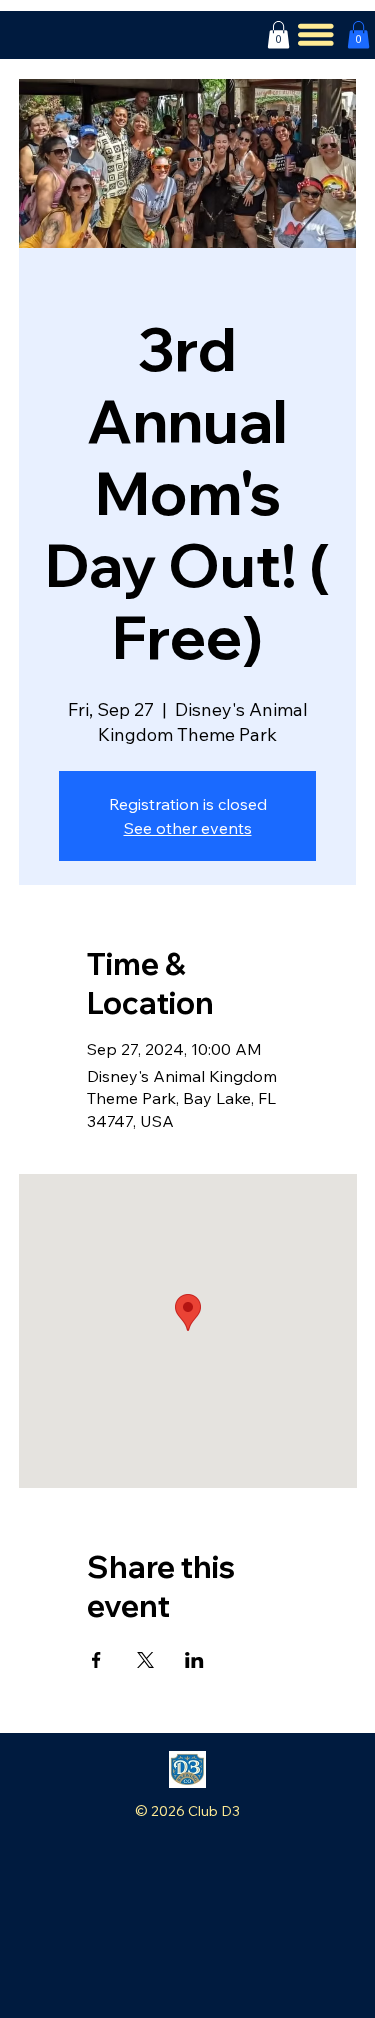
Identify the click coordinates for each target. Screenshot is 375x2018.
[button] (278, 34)
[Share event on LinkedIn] (194, 1660)
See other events (188, 828)
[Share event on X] (145, 1660)
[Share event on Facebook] (96, 1660)
